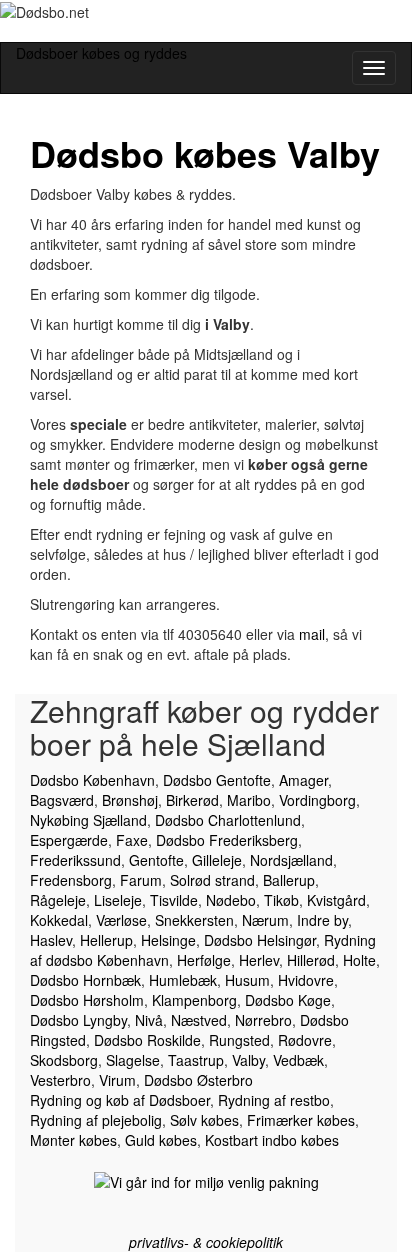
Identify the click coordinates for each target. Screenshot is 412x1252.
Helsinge (168, 940)
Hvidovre (306, 980)
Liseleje (118, 900)
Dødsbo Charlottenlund (228, 820)
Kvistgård (336, 900)
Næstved (199, 1020)
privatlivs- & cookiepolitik (206, 1242)
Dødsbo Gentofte (217, 780)
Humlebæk (183, 980)
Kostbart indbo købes (272, 1140)
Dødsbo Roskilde (147, 1040)
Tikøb (281, 900)
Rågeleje (58, 900)
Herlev (259, 960)
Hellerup (106, 940)
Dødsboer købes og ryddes (101, 53)
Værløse (121, 920)
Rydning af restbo (274, 1100)
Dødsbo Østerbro (198, 1080)
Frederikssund (75, 860)
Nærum (265, 920)
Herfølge (204, 960)
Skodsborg (64, 1060)
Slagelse (133, 1060)
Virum (117, 1080)
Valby (248, 1060)
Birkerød (192, 800)
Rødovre (305, 1040)
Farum (141, 880)
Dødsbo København (92, 780)
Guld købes (161, 1140)
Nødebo (231, 900)
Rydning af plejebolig (96, 1120)
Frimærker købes (301, 1120)
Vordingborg (317, 800)
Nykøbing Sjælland (88, 820)
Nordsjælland (291, 860)
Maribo (249, 800)
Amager (303, 780)
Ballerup (289, 880)
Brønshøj (130, 800)
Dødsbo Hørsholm (87, 1000)
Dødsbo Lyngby (78, 1020)
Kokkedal (59, 920)
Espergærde (69, 840)
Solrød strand (212, 880)
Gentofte (156, 860)
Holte (359, 960)
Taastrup (196, 1060)
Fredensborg (71, 880)
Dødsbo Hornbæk (85, 980)
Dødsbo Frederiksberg (227, 840)
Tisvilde (174, 900)
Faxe (132, 840)
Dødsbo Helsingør (260, 940)
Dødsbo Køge (288, 1000)
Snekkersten (194, 920)
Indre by (322, 920)
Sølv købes (204, 1120)
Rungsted (239, 1040)
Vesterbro (60, 1080)
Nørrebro (263, 1020)
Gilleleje (217, 860)
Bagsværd (62, 800)
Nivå (149, 1020)
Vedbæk (298, 1060)
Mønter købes (73, 1140)
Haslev (51, 940)
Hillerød (311, 960)
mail (312, 634)
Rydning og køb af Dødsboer (120, 1100)
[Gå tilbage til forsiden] (17, 32)
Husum (247, 980)
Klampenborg (194, 1000)
